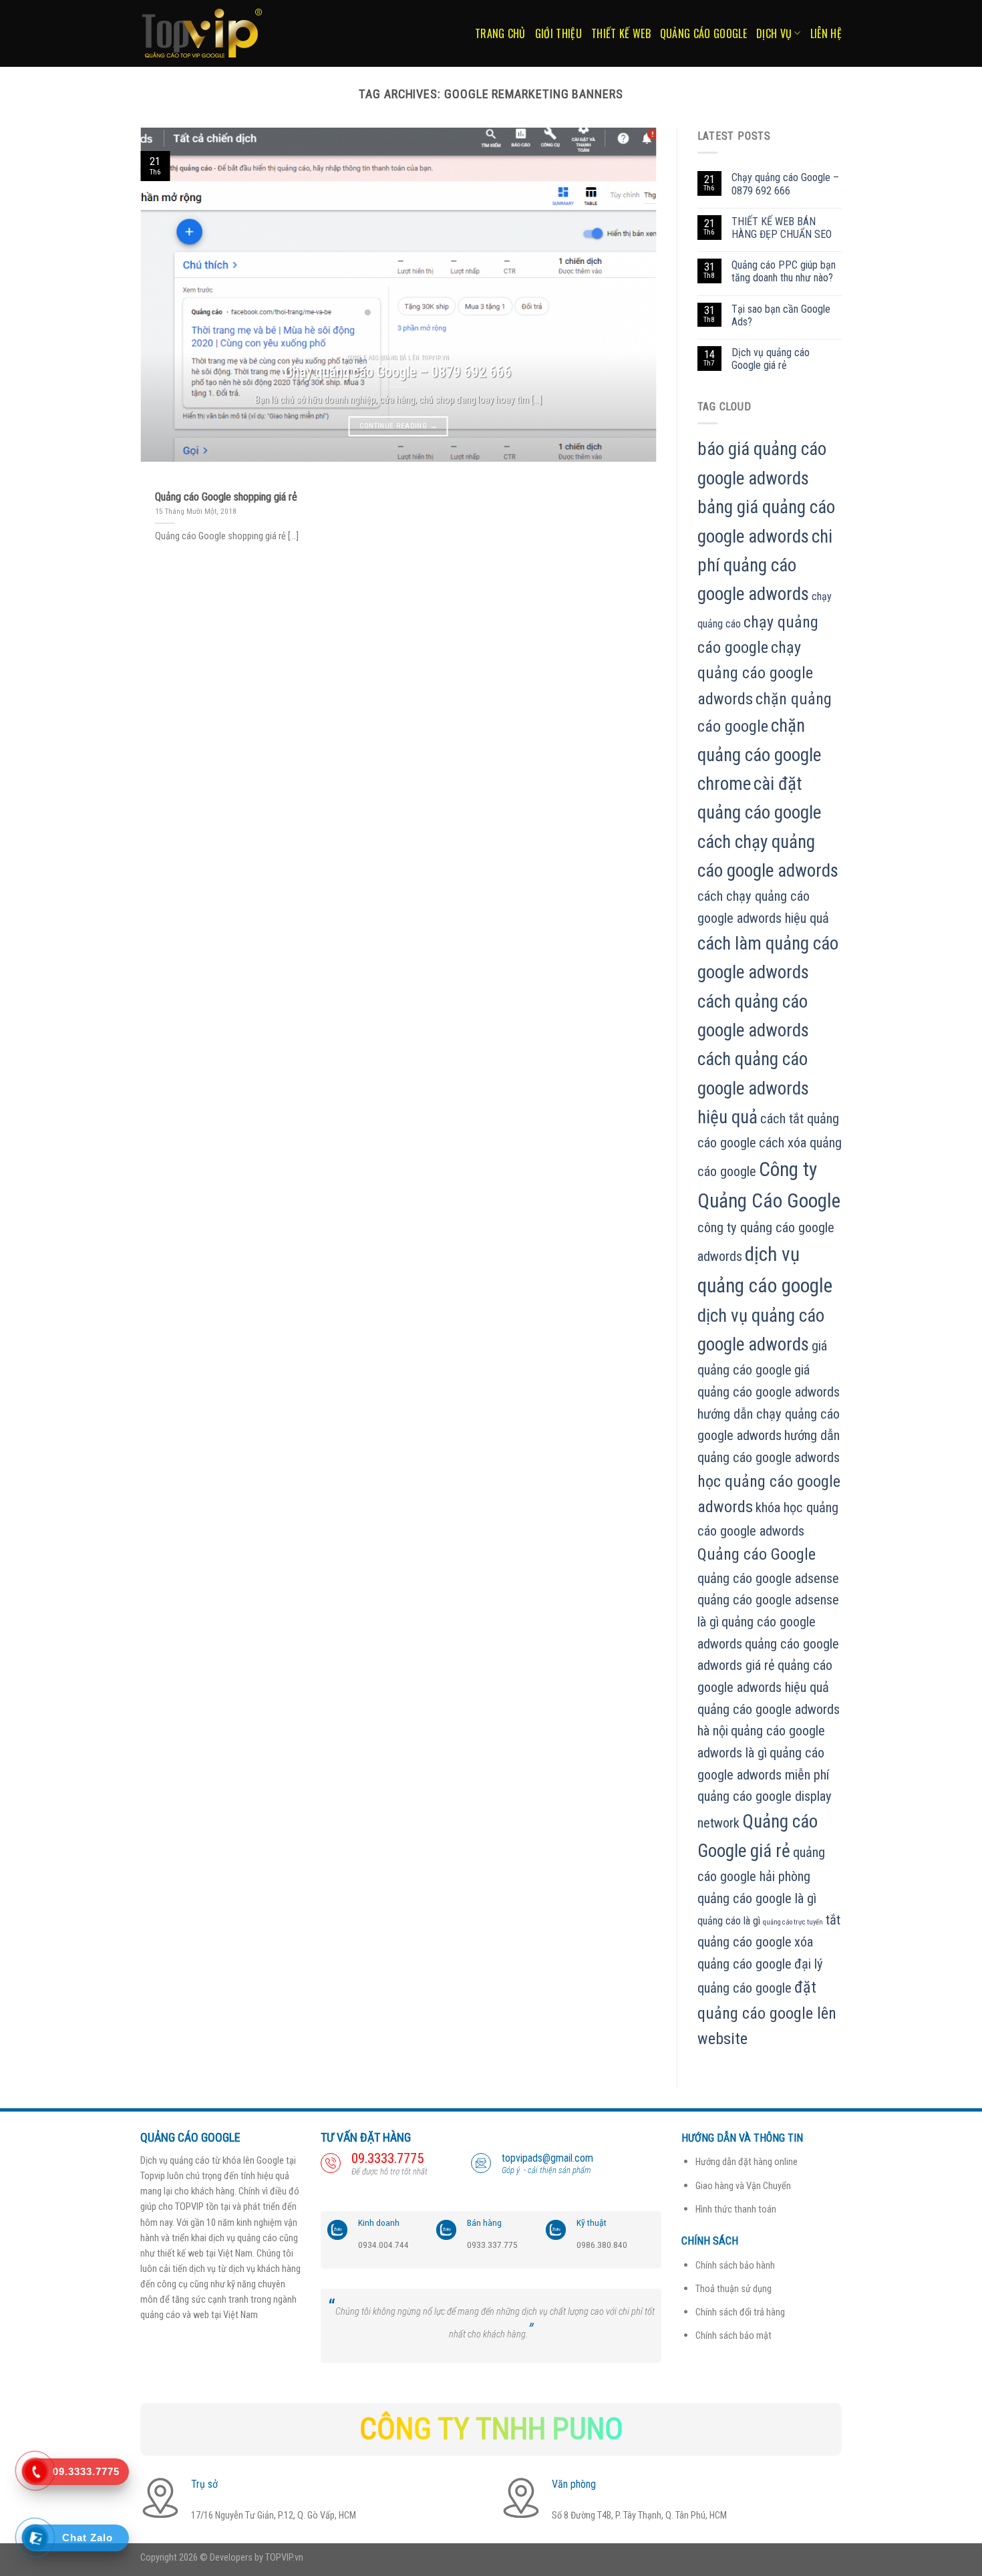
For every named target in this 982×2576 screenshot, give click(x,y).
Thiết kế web (621, 33)
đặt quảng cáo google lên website (767, 2013)
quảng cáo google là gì (757, 1898)
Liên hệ (826, 33)
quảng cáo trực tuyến (793, 1922)
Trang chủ (500, 33)
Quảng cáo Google (703, 33)
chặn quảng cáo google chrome (759, 755)
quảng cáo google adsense (768, 1578)
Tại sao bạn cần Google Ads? (781, 315)
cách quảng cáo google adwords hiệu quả (753, 1088)
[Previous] (168, 295)
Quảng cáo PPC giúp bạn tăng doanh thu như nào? (784, 271)
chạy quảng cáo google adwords (755, 673)
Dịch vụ (774, 33)
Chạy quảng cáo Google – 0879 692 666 (785, 184)
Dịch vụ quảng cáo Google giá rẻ (771, 359)
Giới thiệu (558, 33)
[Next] (629, 295)
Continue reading (398, 426)
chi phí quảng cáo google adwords (765, 566)
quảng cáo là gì (729, 1921)
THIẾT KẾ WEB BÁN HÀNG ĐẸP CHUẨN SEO (782, 228)
